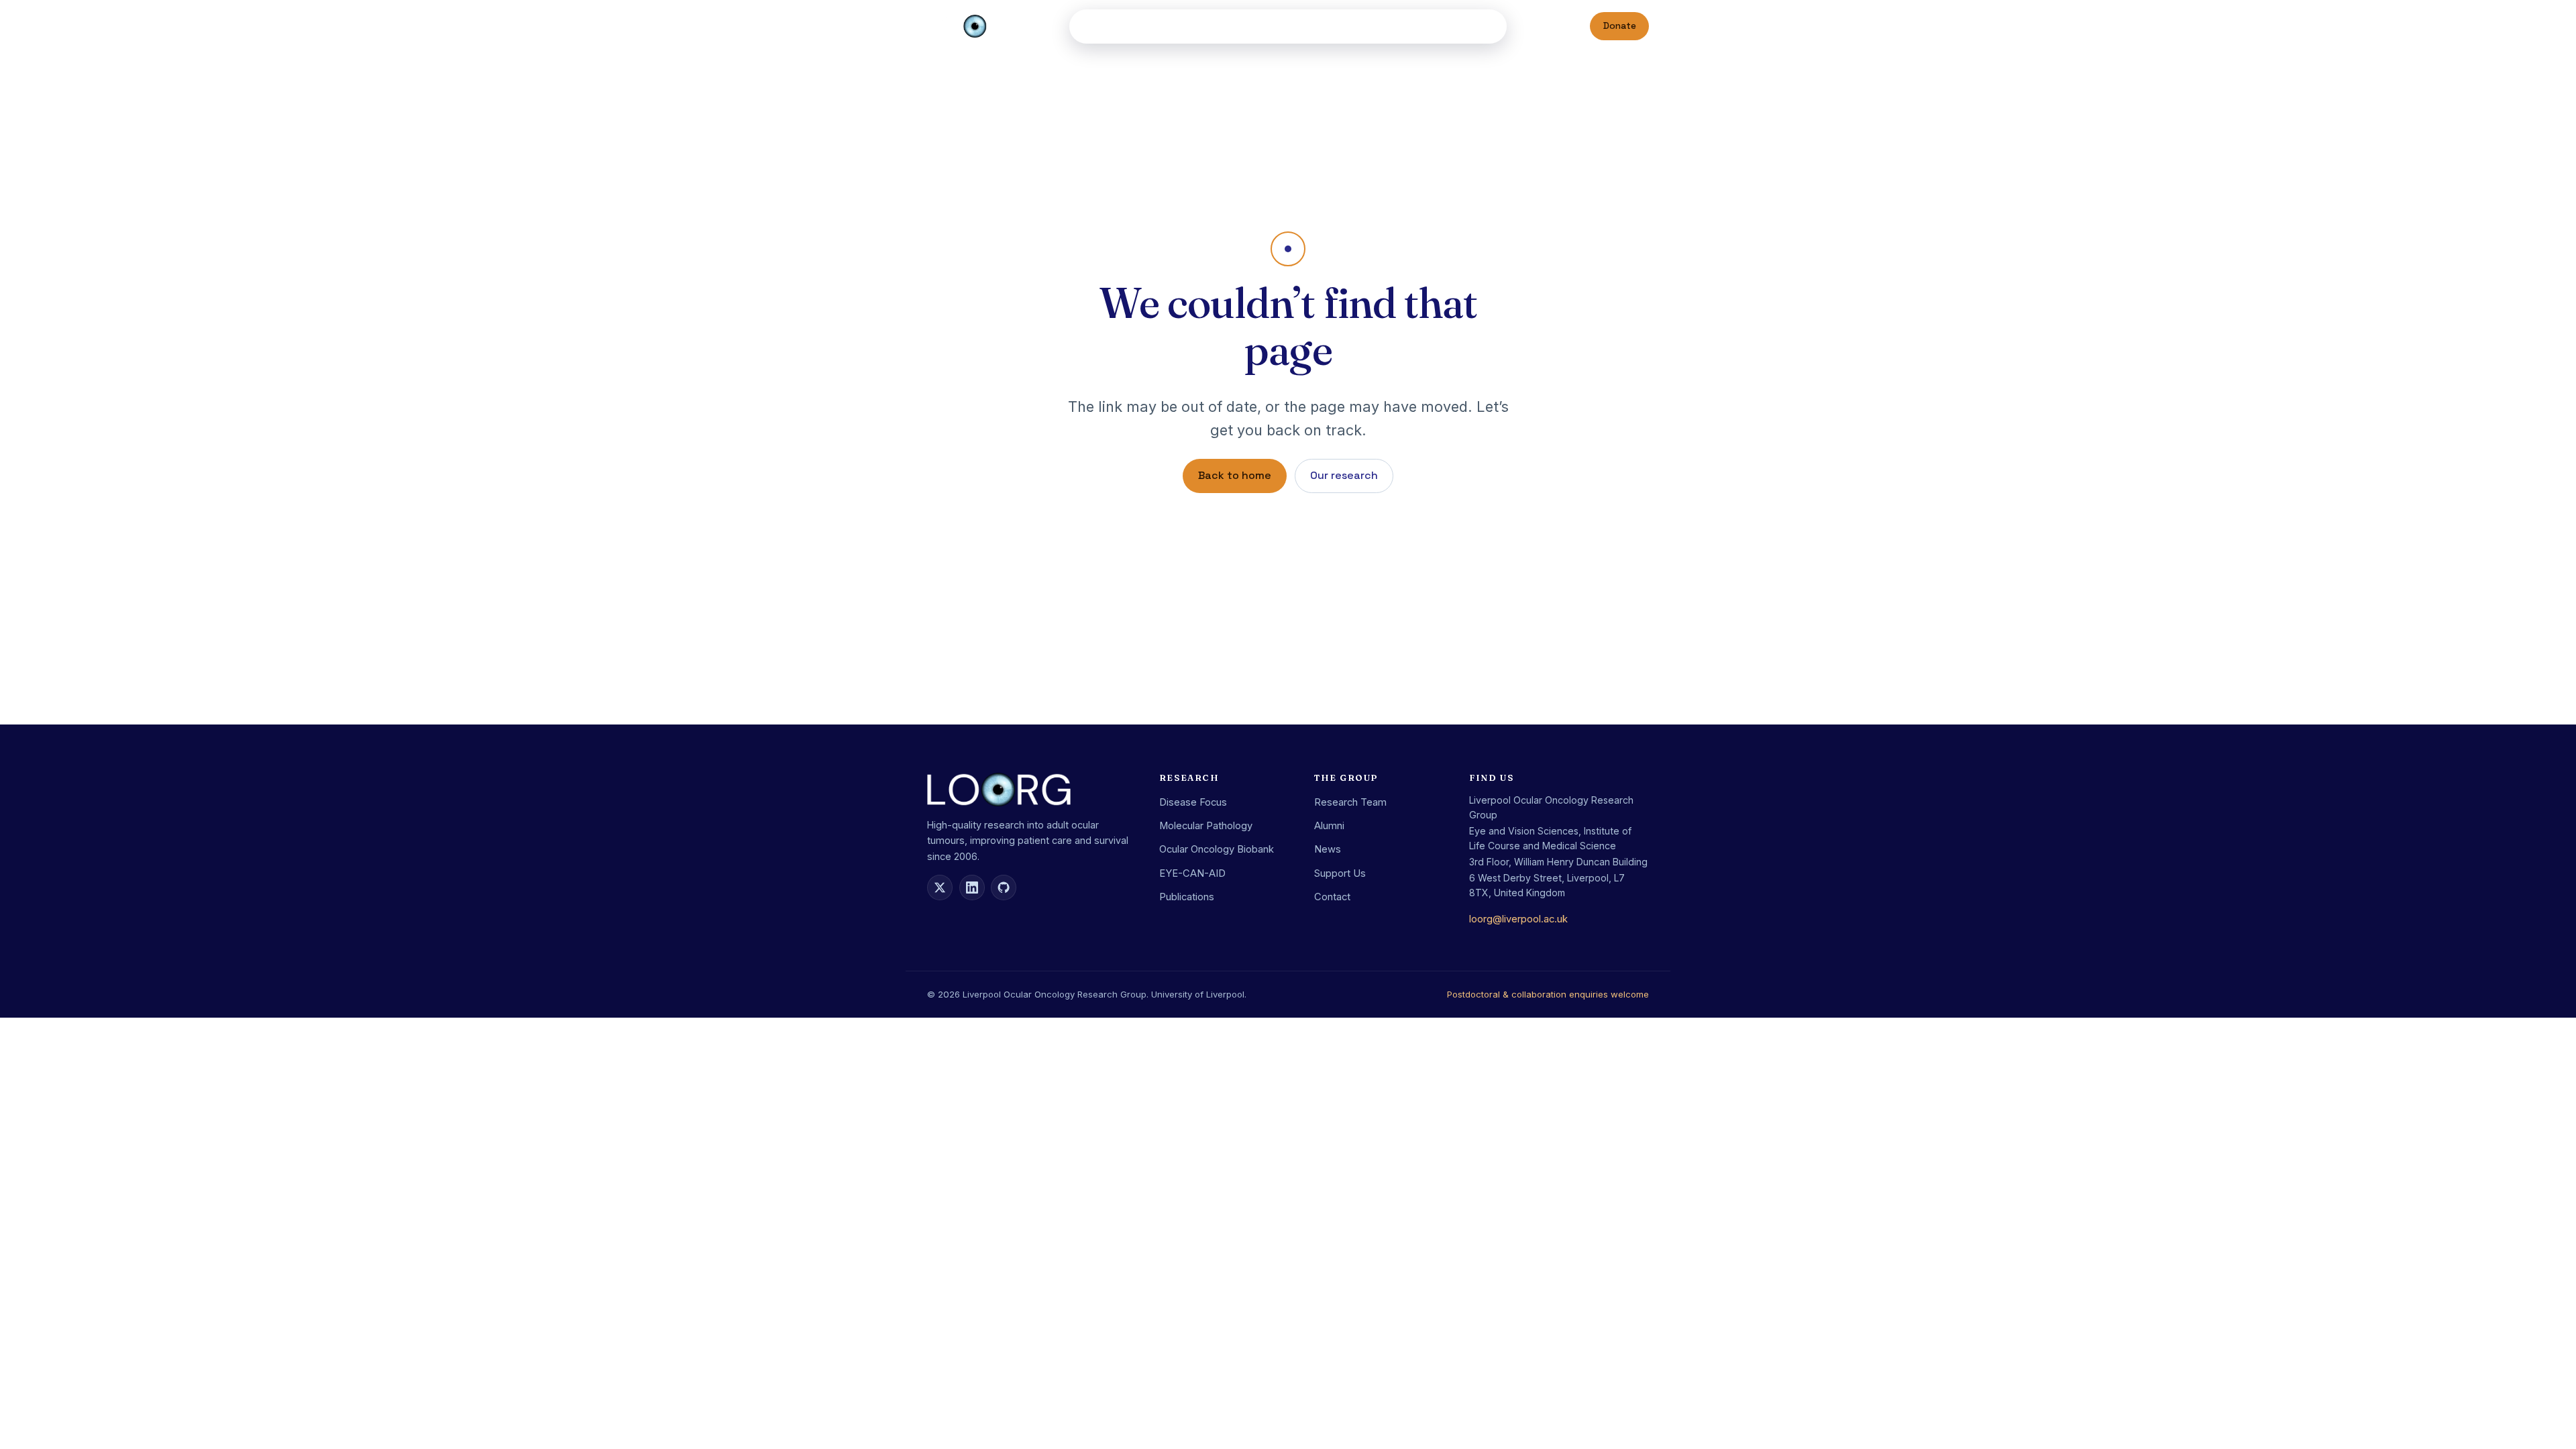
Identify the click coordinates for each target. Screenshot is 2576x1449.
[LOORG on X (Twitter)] (940, 888)
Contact (1332, 897)
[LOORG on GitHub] (1004, 888)
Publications (1226, 26)
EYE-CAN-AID (1192, 873)
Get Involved (1453, 26)
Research (1149, 26)
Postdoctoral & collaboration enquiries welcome (1548, 994)
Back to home (1235, 475)
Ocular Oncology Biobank (1217, 849)
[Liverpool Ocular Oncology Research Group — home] (975, 26)
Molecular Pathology (1206, 826)
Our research (1344, 475)
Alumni (1339, 26)
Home (1097, 26)
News (1394, 26)
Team (1294, 26)
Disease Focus (1193, 802)
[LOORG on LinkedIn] (972, 888)
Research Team (1350, 802)
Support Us (1340, 873)
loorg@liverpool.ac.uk (1518, 919)
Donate (1620, 26)
